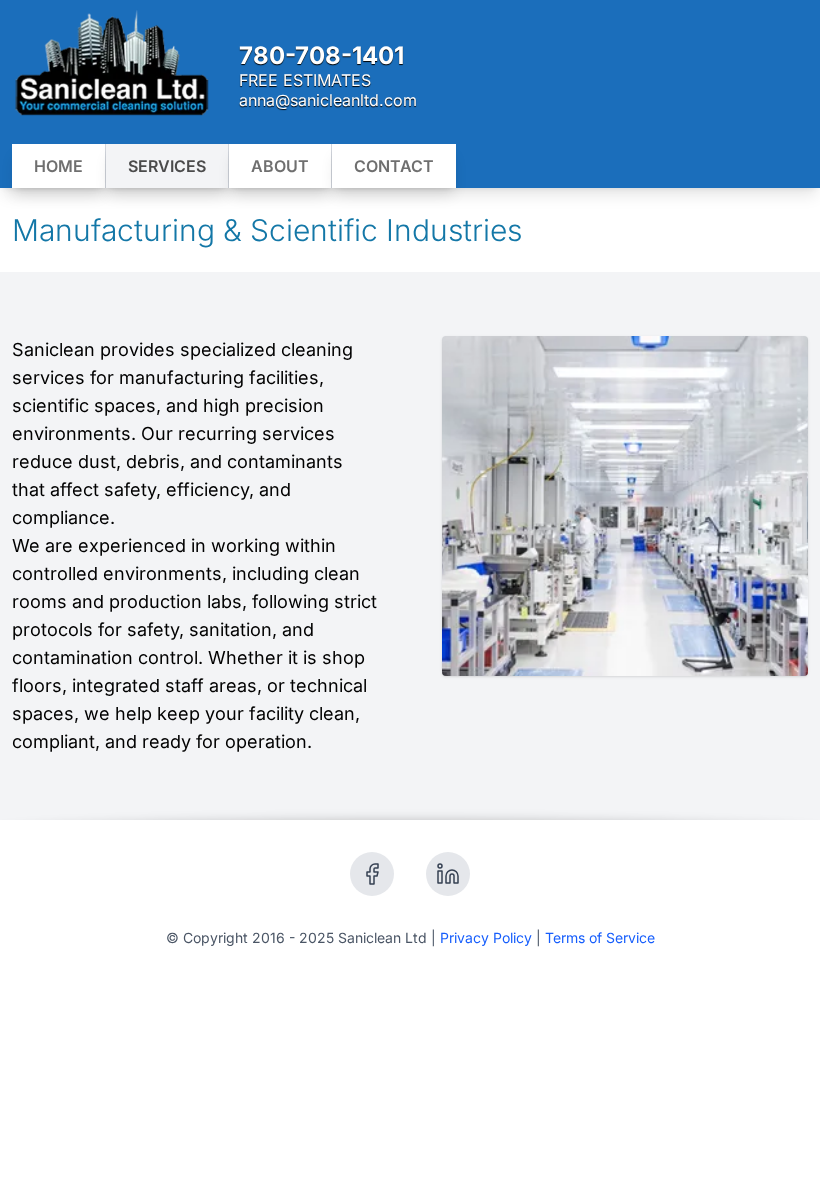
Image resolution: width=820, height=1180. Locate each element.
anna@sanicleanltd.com (328, 100)
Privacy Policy (486, 937)
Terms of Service (600, 937)
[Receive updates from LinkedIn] (448, 874)
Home (58, 166)
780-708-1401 (321, 55)
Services (167, 166)
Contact (394, 166)
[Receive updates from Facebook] (372, 874)
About (280, 166)
